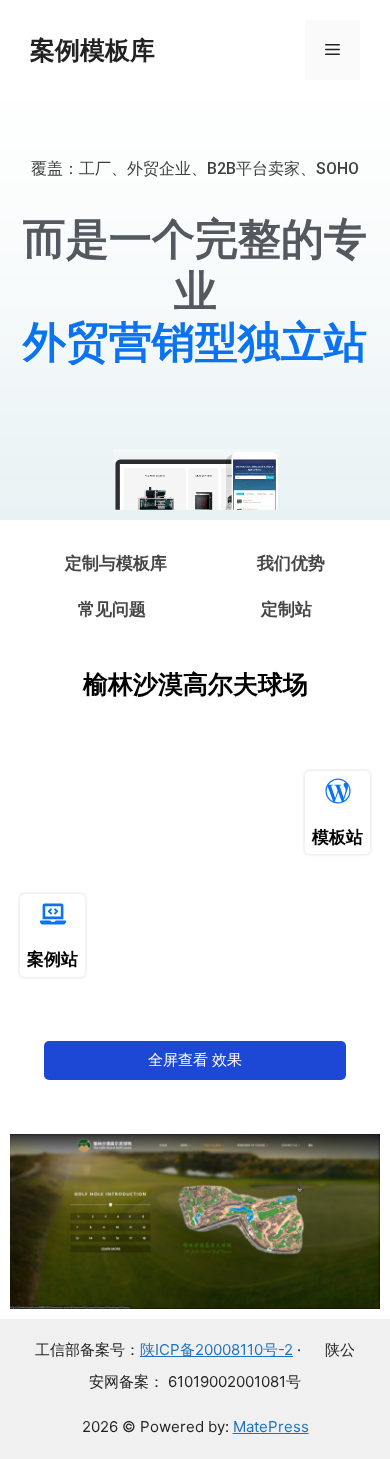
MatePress (271, 1426)
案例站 (52, 959)
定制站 (286, 609)
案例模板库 (92, 50)
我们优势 (291, 563)
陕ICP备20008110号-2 (216, 1349)
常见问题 (112, 609)
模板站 (337, 837)
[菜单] (332, 50)
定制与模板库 (116, 563)
